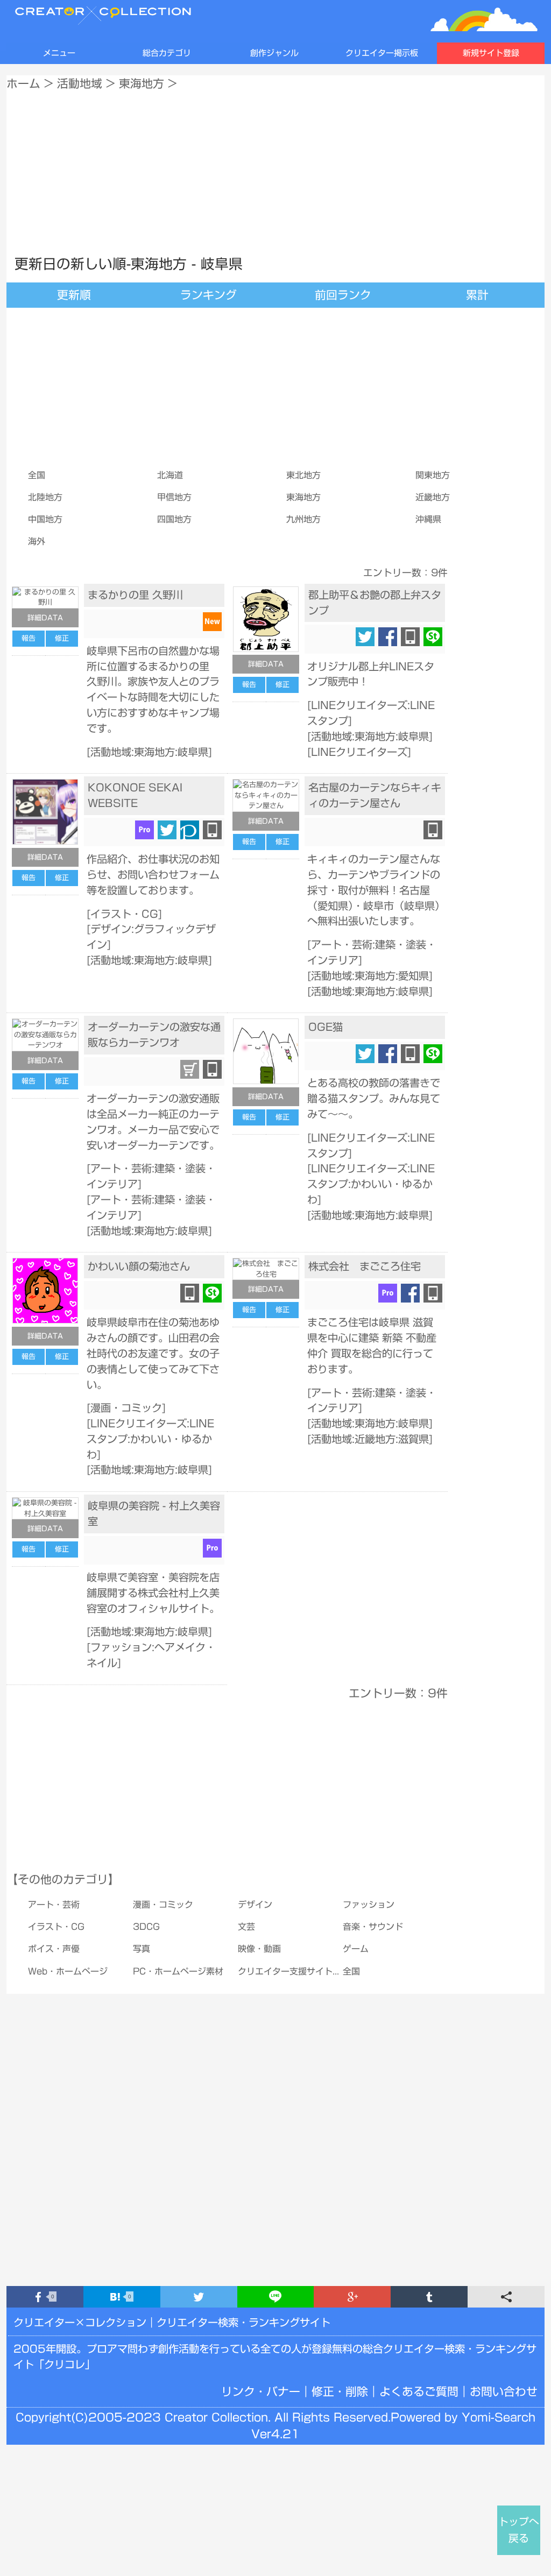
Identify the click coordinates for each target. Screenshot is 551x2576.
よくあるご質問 (419, 2391)
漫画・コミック (126, 1408)
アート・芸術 (54, 1905)
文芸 (246, 1927)
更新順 (74, 295)
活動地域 (80, 83)
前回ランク (343, 295)
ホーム (23, 83)
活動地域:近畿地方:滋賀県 (370, 1439)
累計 (477, 295)
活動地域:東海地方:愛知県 (370, 976)
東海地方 (142, 83)
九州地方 (303, 519)
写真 (142, 1949)
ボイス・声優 (54, 1949)
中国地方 (45, 519)
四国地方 (174, 519)
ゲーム (356, 1949)
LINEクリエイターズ (359, 752)
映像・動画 (259, 1949)
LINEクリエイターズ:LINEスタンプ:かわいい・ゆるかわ (371, 1184)
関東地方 (433, 475)
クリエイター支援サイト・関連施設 (307, 1971)
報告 (29, 638)
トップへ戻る (519, 2530)
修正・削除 (340, 2391)
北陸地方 (45, 497)
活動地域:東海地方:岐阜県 (149, 752)
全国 (37, 475)
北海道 (170, 475)
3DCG (146, 1927)
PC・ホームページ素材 (178, 1971)
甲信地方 (174, 497)
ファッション (369, 1905)
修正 (62, 638)
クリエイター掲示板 (382, 53)
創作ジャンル (274, 53)
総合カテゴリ (167, 53)
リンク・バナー (261, 2391)
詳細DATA (45, 618)
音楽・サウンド (373, 1927)
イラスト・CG (124, 914)
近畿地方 (433, 497)
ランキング (209, 295)
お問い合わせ (504, 2391)
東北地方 (303, 475)
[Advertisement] (275, 170)
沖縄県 (428, 519)
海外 (37, 541)
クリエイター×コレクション (80, 2322)
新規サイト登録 (491, 53)
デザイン (255, 1905)
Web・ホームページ (68, 1971)
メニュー (59, 53)
